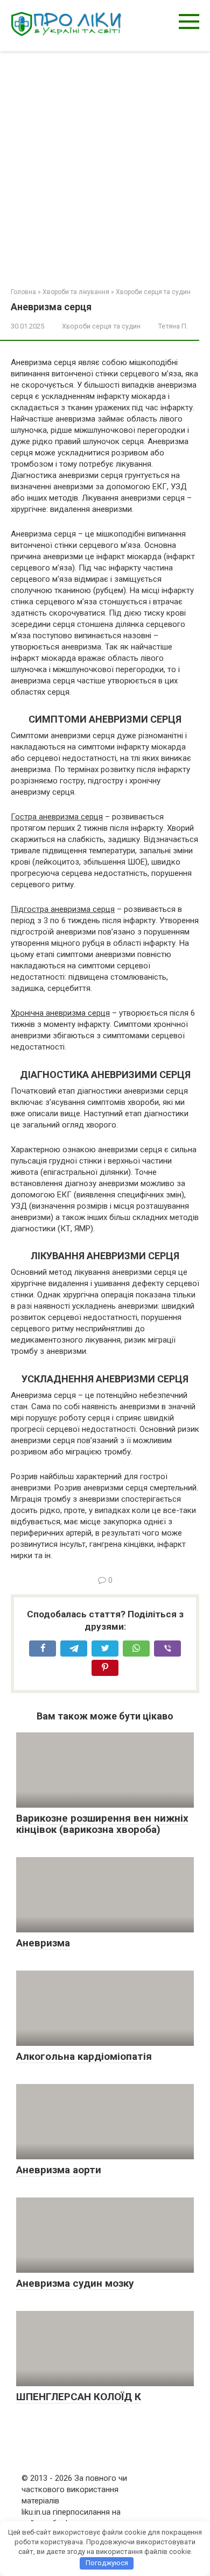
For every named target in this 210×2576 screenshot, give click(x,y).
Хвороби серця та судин (153, 292)
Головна (23, 292)
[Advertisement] (105, 161)
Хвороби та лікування (76, 292)
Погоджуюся (107, 2563)
